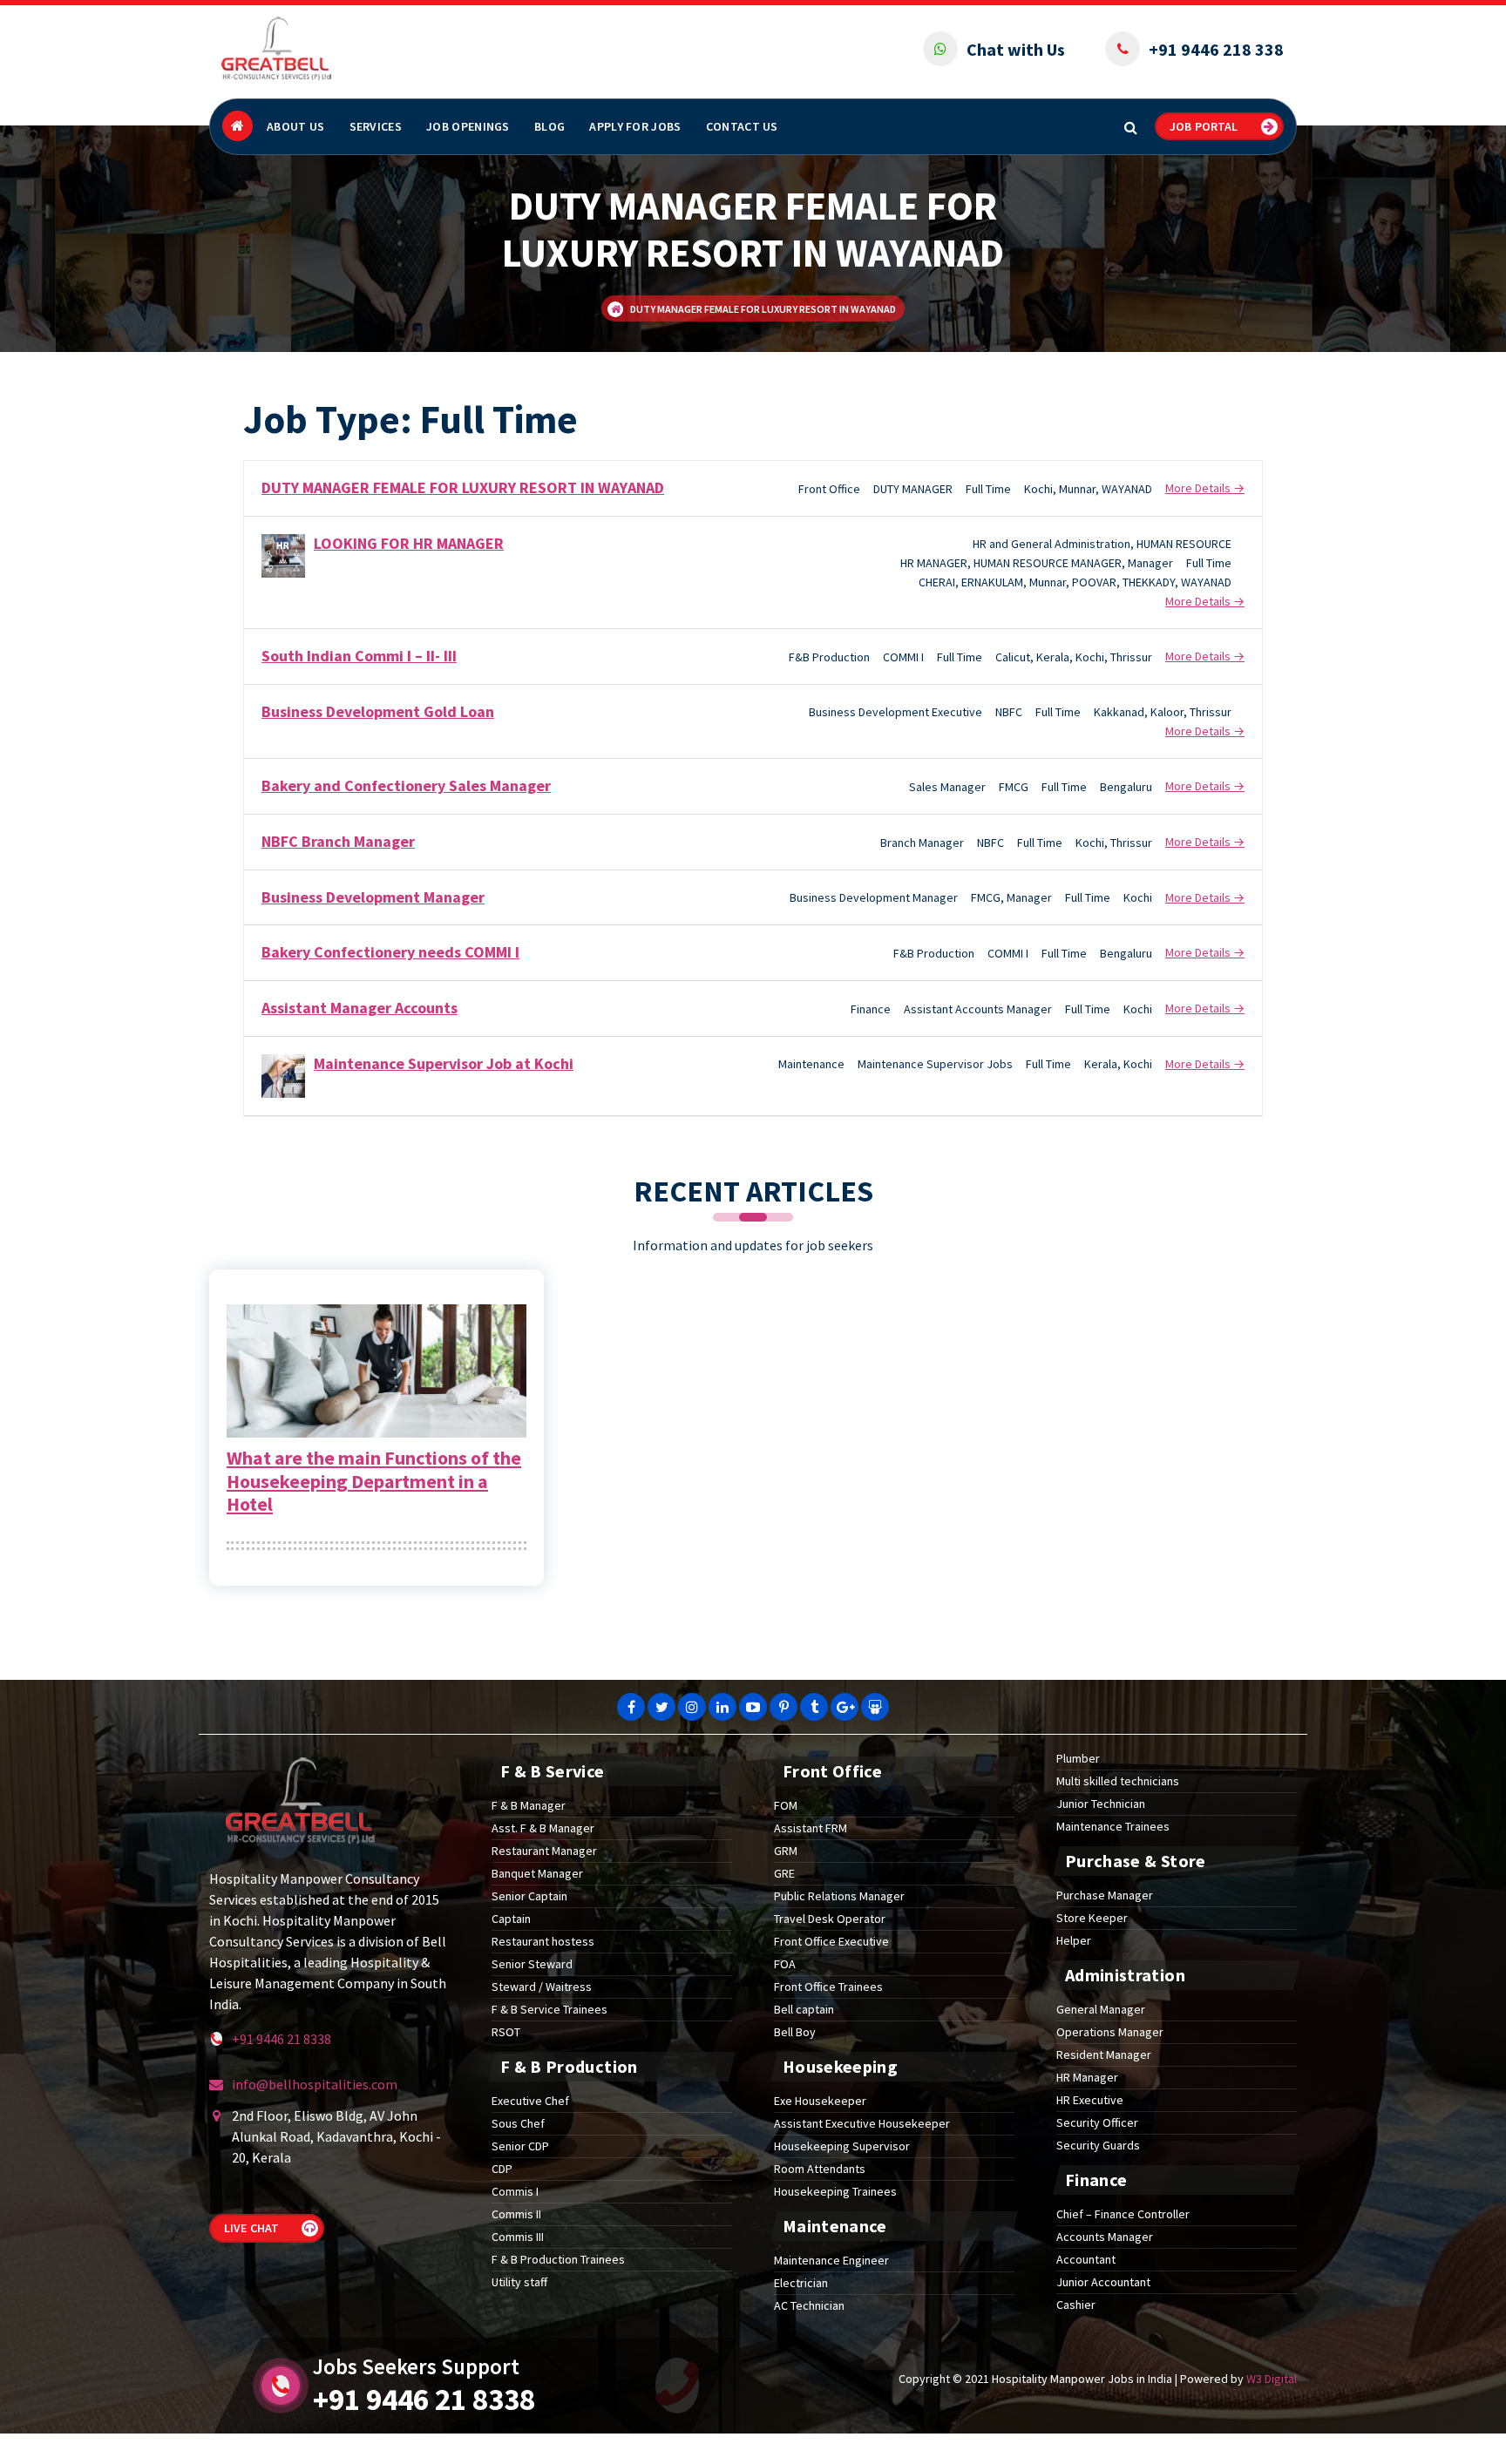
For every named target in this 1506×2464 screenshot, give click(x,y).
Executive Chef (530, 2101)
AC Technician (809, 2305)
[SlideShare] (875, 1707)
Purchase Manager (1105, 1895)
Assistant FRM (811, 1828)
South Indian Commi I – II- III (359, 656)
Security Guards (1098, 2145)
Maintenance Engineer (831, 2260)
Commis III (518, 2237)
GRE (784, 1873)
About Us (295, 126)
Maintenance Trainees (1113, 1826)
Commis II (516, 2214)
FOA (785, 1964)
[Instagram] (692, 1707)
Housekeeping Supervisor (842, 2146)
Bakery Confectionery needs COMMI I (390, 952)
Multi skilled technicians (1118, 1781)
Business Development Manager (373, 897)
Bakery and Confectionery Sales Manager (406, 785)
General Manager (1101, 2009)
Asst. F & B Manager (543, 1828)
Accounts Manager (1105, 2237)
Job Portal (1204, 126)
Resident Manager (1104, 2054)
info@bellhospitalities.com (315, 2084)
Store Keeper (1092, 1918)
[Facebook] (631, 1707)
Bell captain (804, 2009)
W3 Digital (1272, 2379)
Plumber (1078, 1758)
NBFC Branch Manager (338, 841)
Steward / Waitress (542, 1987)
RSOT (506, 2032)
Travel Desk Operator (830, 1919)
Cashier (1076, 2305)
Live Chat (251, 2228)
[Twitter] (661, 1707)
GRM (786, 1851)
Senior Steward (532, 1964)
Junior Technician (1101, 1804)
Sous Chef (518, 2123)
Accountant (1086, 2259)
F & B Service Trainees (549, 2009)
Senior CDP (520, 2146)
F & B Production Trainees (558, 2259)
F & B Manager (529, 1805)
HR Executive (1090, 2100)
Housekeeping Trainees (835, 2191)
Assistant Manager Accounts (360, 1008)
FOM (786, 1805)
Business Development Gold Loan (378, 711)
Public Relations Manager (839, 1896)
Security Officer (1097, 2122)
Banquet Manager (537, 1873)
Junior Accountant (1103, 2282)
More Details (1199, 488)
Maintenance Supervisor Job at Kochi (444, 1063)
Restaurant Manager (544, 1851)
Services (376, 126)
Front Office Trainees (828, 1987)
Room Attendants (820, 2169)
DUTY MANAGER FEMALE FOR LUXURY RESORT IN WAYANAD (463, 487)
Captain (511, 1919)
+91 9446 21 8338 (282, 2039)
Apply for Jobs (635, 126)
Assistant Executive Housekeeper (862, 2123)
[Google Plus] (845, 1707)
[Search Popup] (1131, 127)
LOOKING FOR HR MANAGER (409, 543)
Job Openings (468, 126)
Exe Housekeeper (820, 2101)
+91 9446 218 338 (1216, 49)
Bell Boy (795, 2032)
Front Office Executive (831, 1941)
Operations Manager (1110, 2032)
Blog (549, 126)
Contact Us (742, 126)
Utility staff (519, 2282)
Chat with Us (1016, 49)
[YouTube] (753, 1707)
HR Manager (1087, 2077)
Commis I (515, 2191)
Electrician (801, 2283)
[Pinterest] (784, 1707)
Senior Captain (529, 1896)
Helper (1074, 1940)
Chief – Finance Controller (1123, 2214)
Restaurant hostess (543, 1941)
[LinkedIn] (722, 1707)
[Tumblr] (814, 1707)
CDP (502, 2169)
